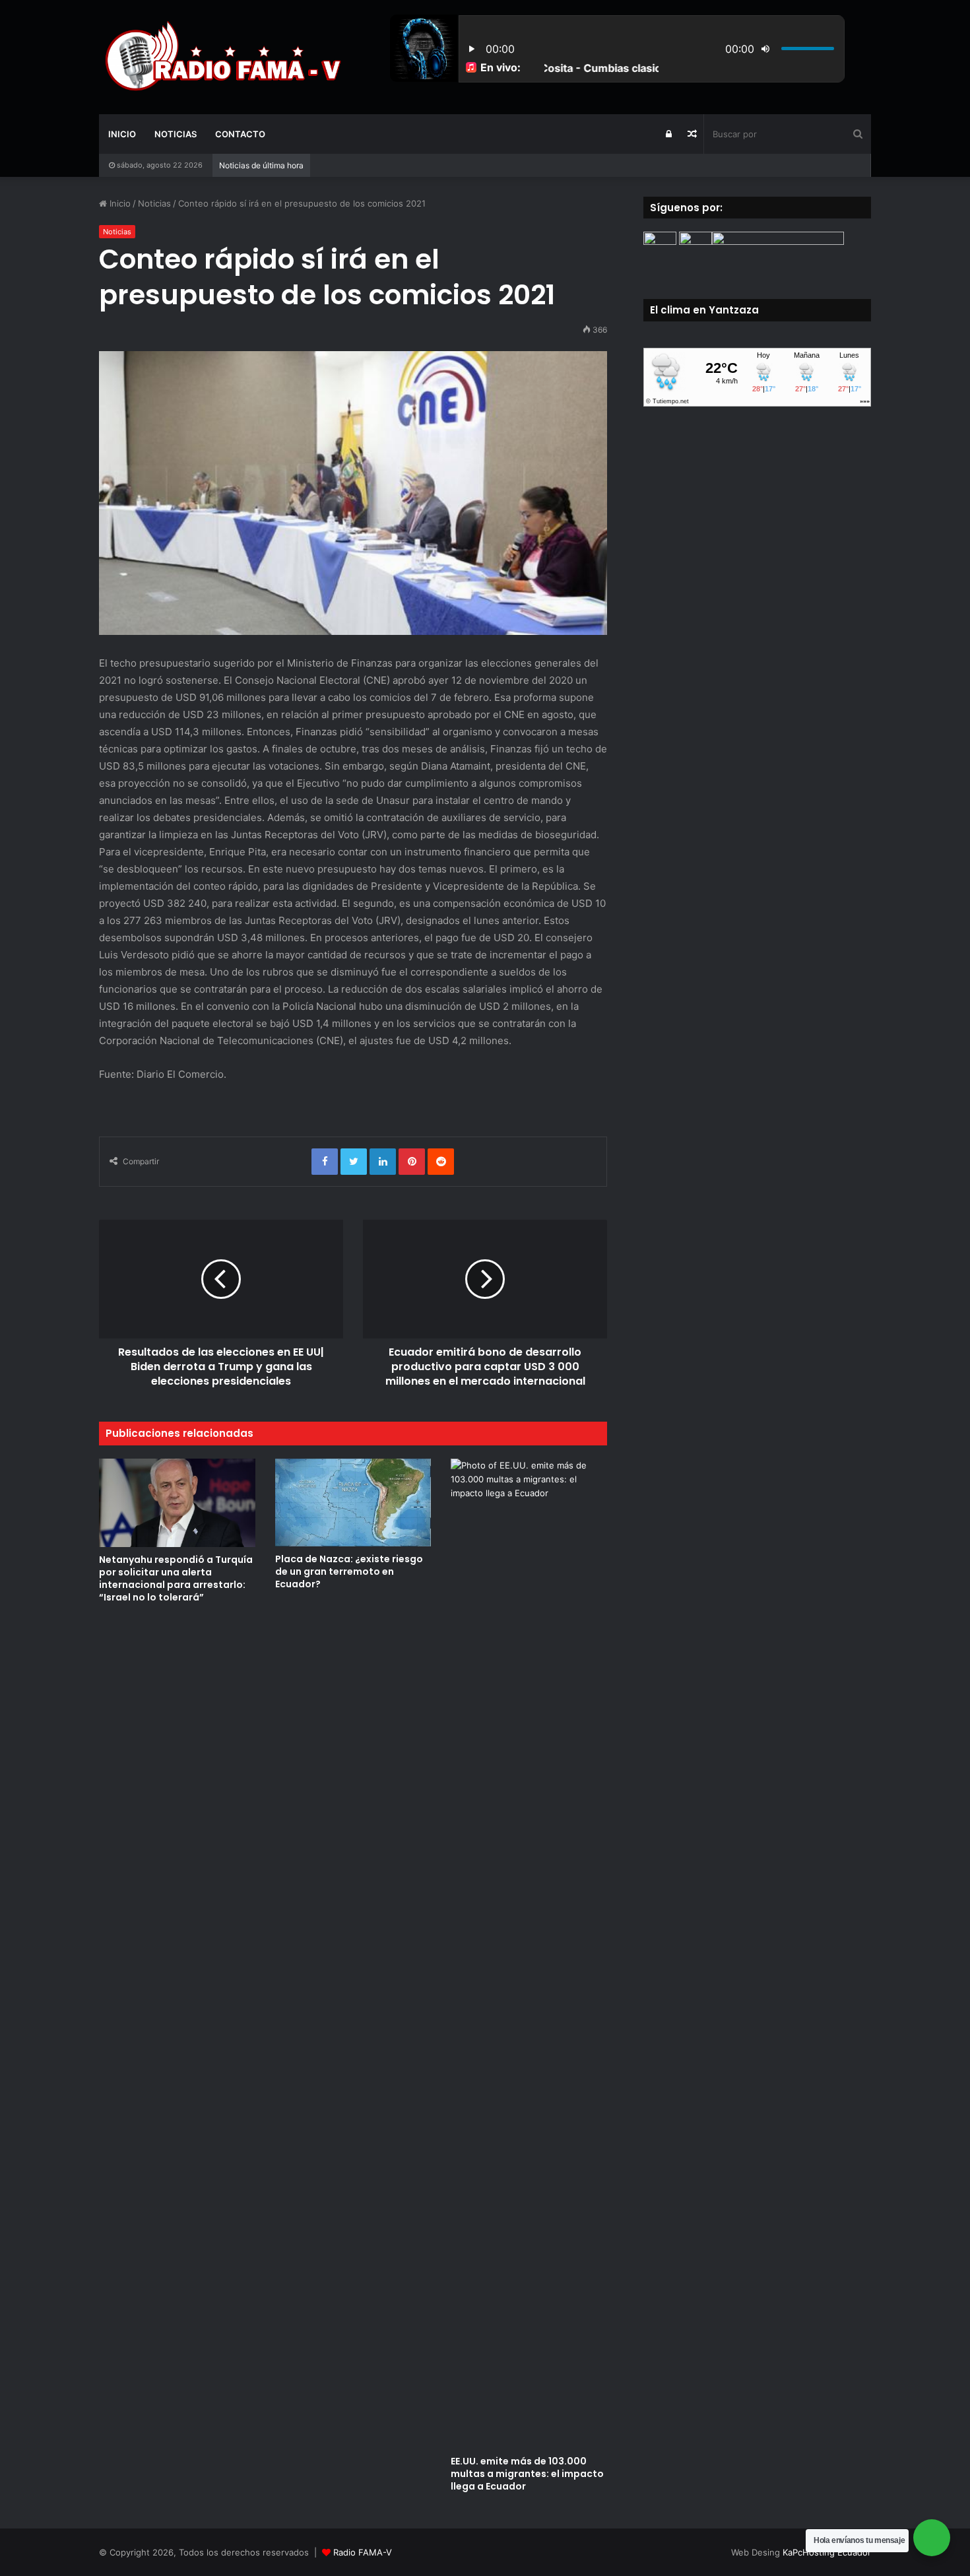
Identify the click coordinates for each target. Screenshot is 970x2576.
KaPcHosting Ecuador (827, 2552)
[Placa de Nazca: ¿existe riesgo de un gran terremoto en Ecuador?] (353, 1503)
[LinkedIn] (383, 1162)
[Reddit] (441, 1162)
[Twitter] (354, 1162)
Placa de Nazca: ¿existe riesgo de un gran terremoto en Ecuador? (349, 1571)
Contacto (240, 134)
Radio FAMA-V (363, 2552)
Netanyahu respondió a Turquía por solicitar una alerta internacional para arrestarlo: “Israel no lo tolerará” (176, 1578)
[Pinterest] (412, 1162)
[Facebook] (325, 1162)
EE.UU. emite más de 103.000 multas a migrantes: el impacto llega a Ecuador (527, 2474)
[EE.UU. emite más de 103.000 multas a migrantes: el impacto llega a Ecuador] (529, 1954)
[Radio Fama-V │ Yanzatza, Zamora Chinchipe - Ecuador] (221, 57)
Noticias (176, 134)
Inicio (122, 134)
